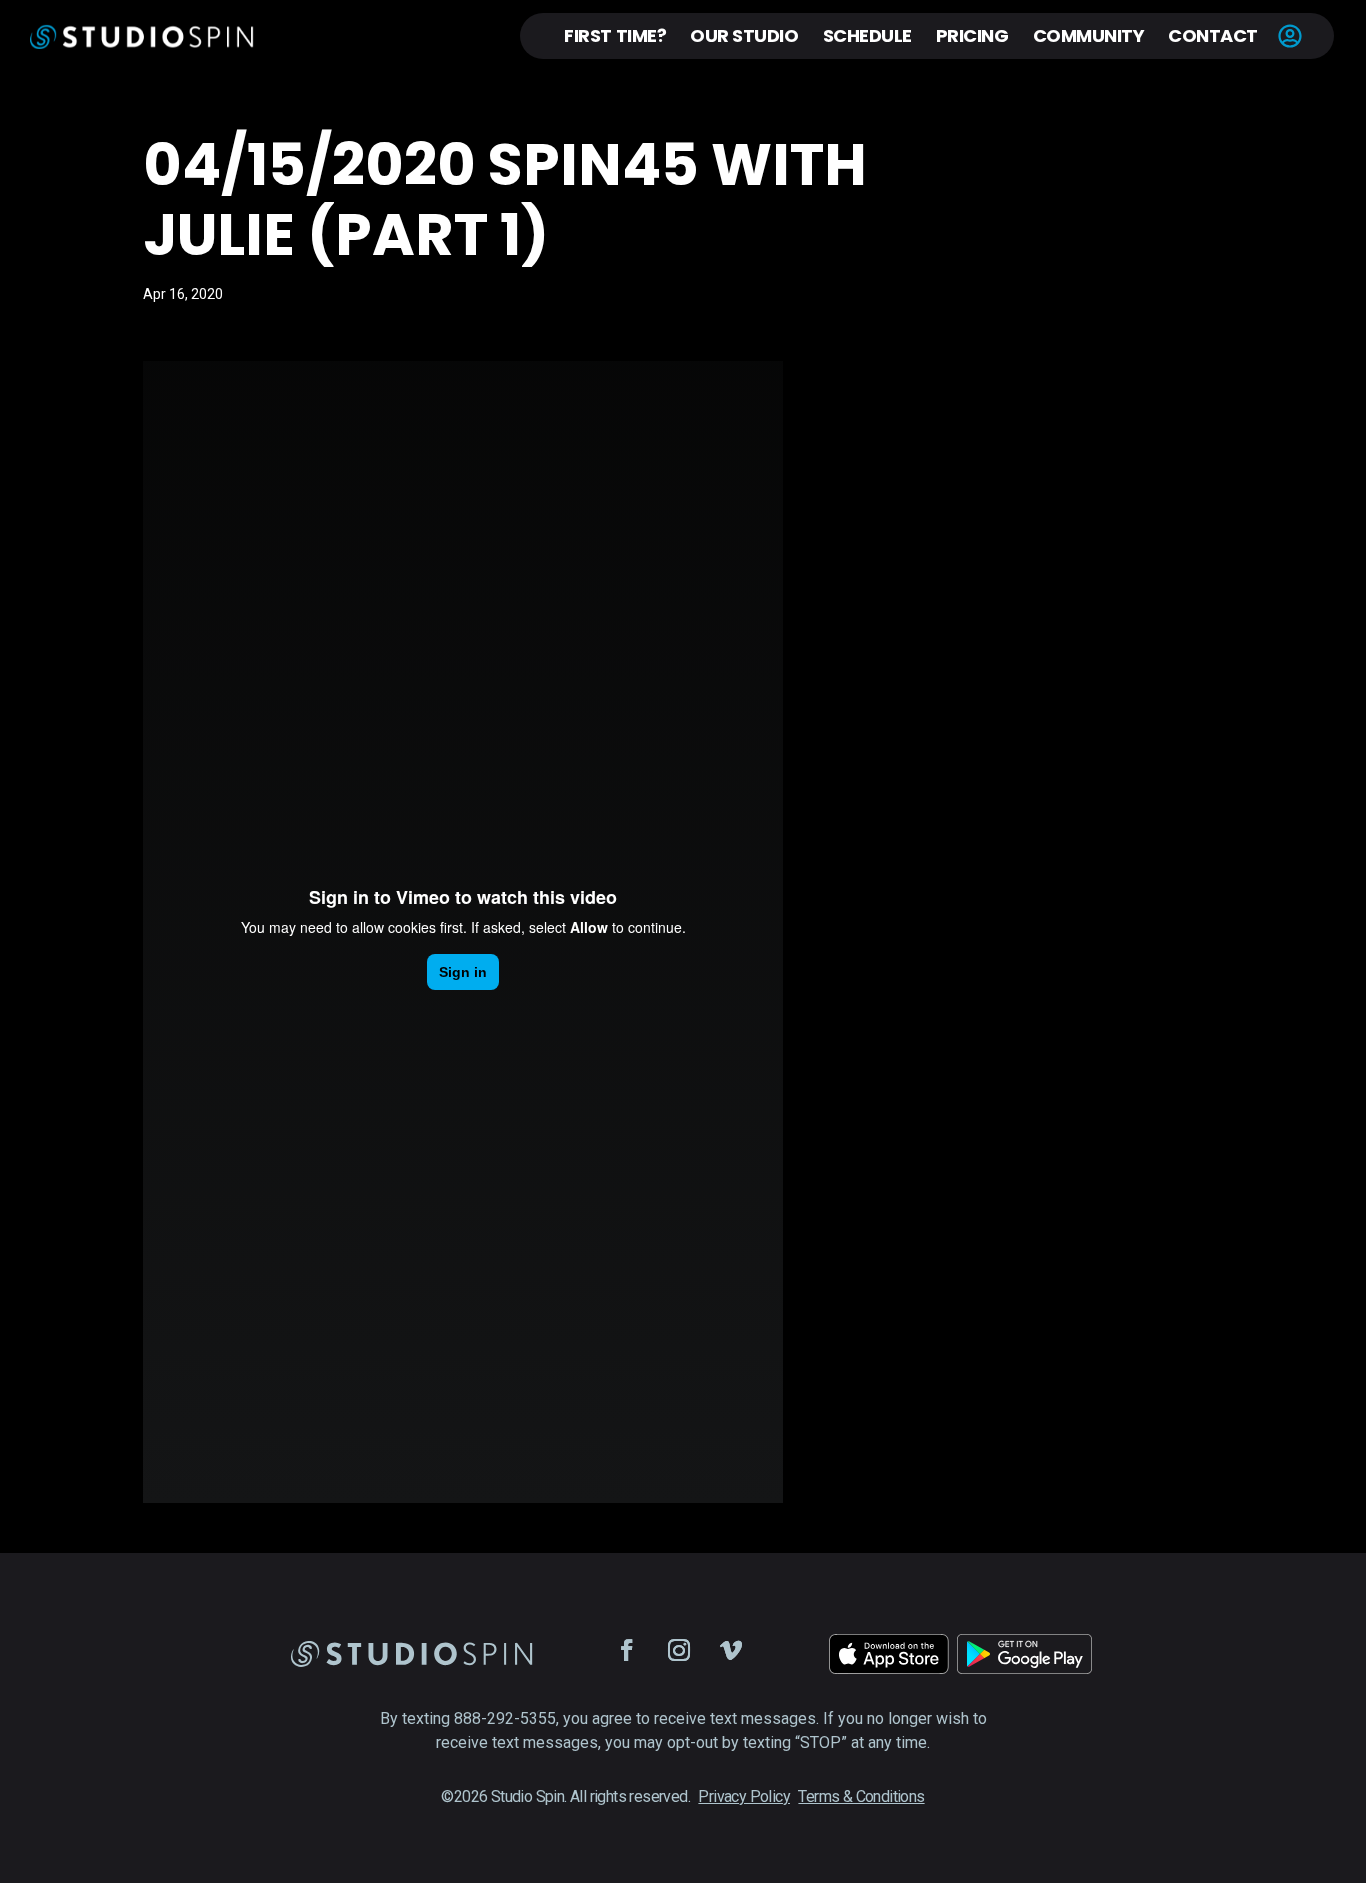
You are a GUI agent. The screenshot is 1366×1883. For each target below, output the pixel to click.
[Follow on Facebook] (627, 1650)
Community (1089, 35)
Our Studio (744, 35)
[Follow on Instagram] (679, 1650)
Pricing (972, 35)
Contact (1213, 35)
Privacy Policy (744, 1796)
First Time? (615, 35)
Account (1290, 36)
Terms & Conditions (861, 1796)
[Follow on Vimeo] (731, 1650)
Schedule (867, 35)
